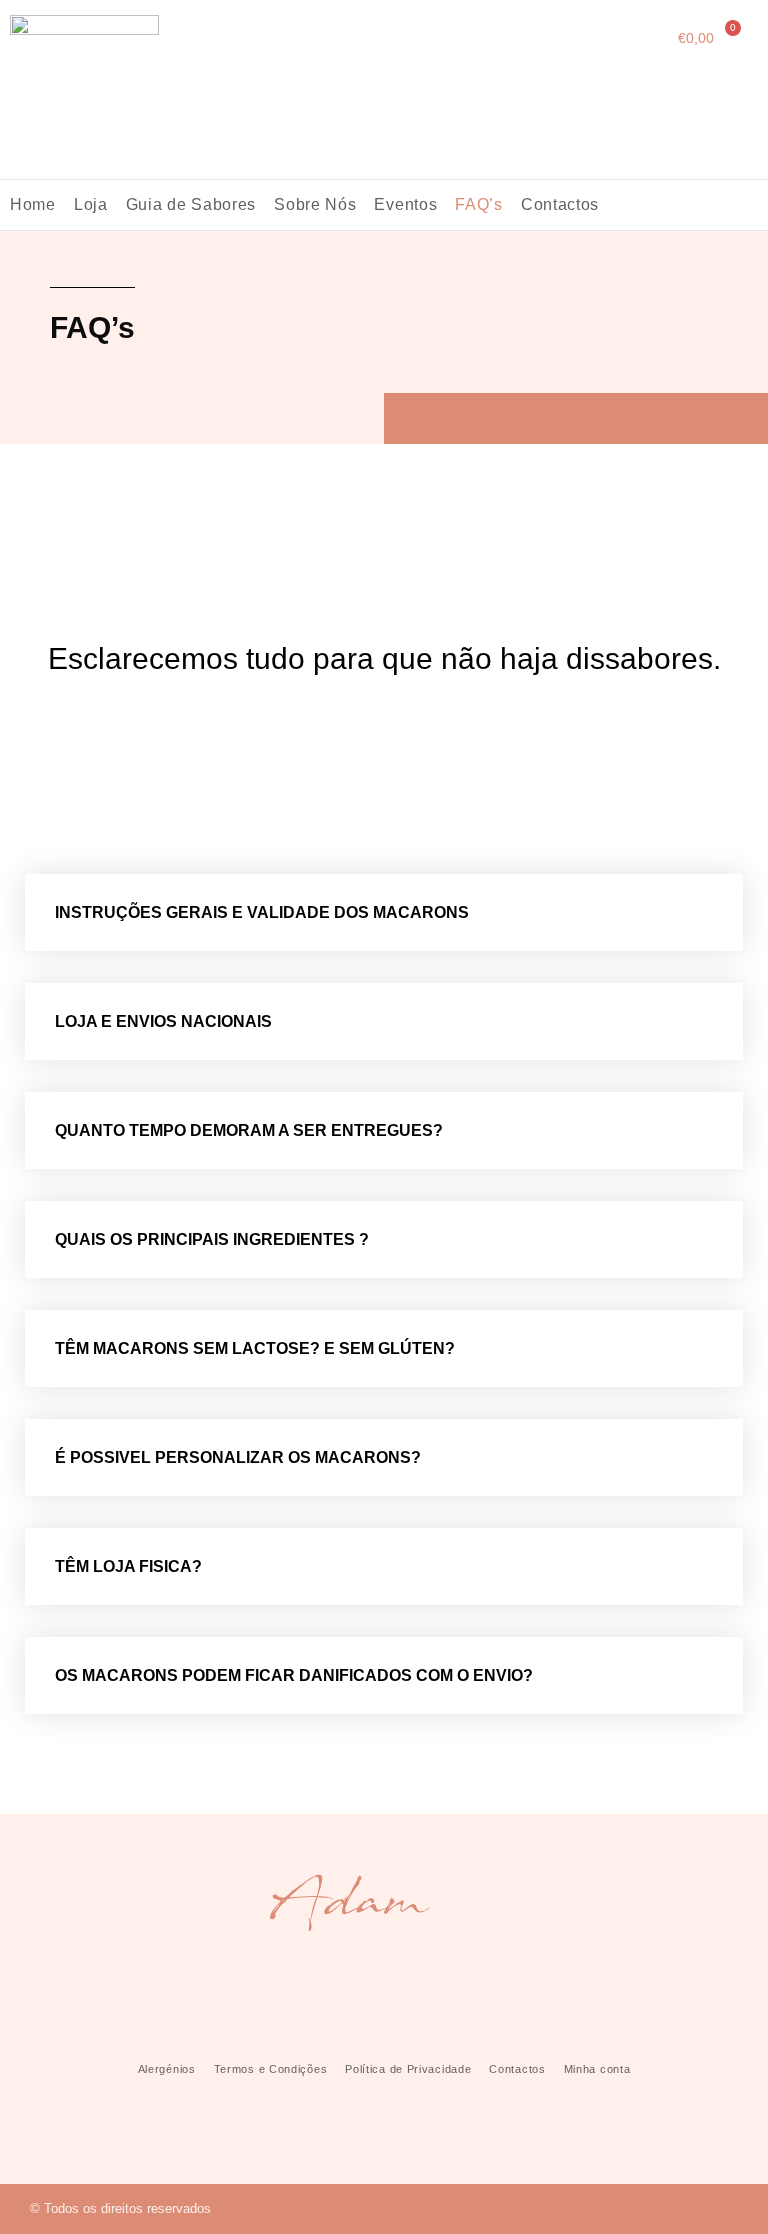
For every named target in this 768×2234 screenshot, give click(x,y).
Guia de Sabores (191, 204)
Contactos (560, 204)
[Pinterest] (730, 2208)
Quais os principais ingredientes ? (212, 1239)
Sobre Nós (315, 204)
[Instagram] (691, 2208)
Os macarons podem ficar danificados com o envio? (294, 1675)
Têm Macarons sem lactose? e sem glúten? (255, 1348)
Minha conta (597, 2069)
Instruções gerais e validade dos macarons (262, 912)
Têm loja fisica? (128, 1566)
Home (33, 204)
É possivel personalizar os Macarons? (238, 1457)
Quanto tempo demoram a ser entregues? (249, 1130)
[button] (384, 912)
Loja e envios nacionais (163, 1021)
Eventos (405, 204)
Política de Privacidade (408, 2069)
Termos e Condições (271, 2069)
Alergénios (167, 2069)
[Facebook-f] (652, 2208)
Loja (91, 204)
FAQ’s (479, 204)
